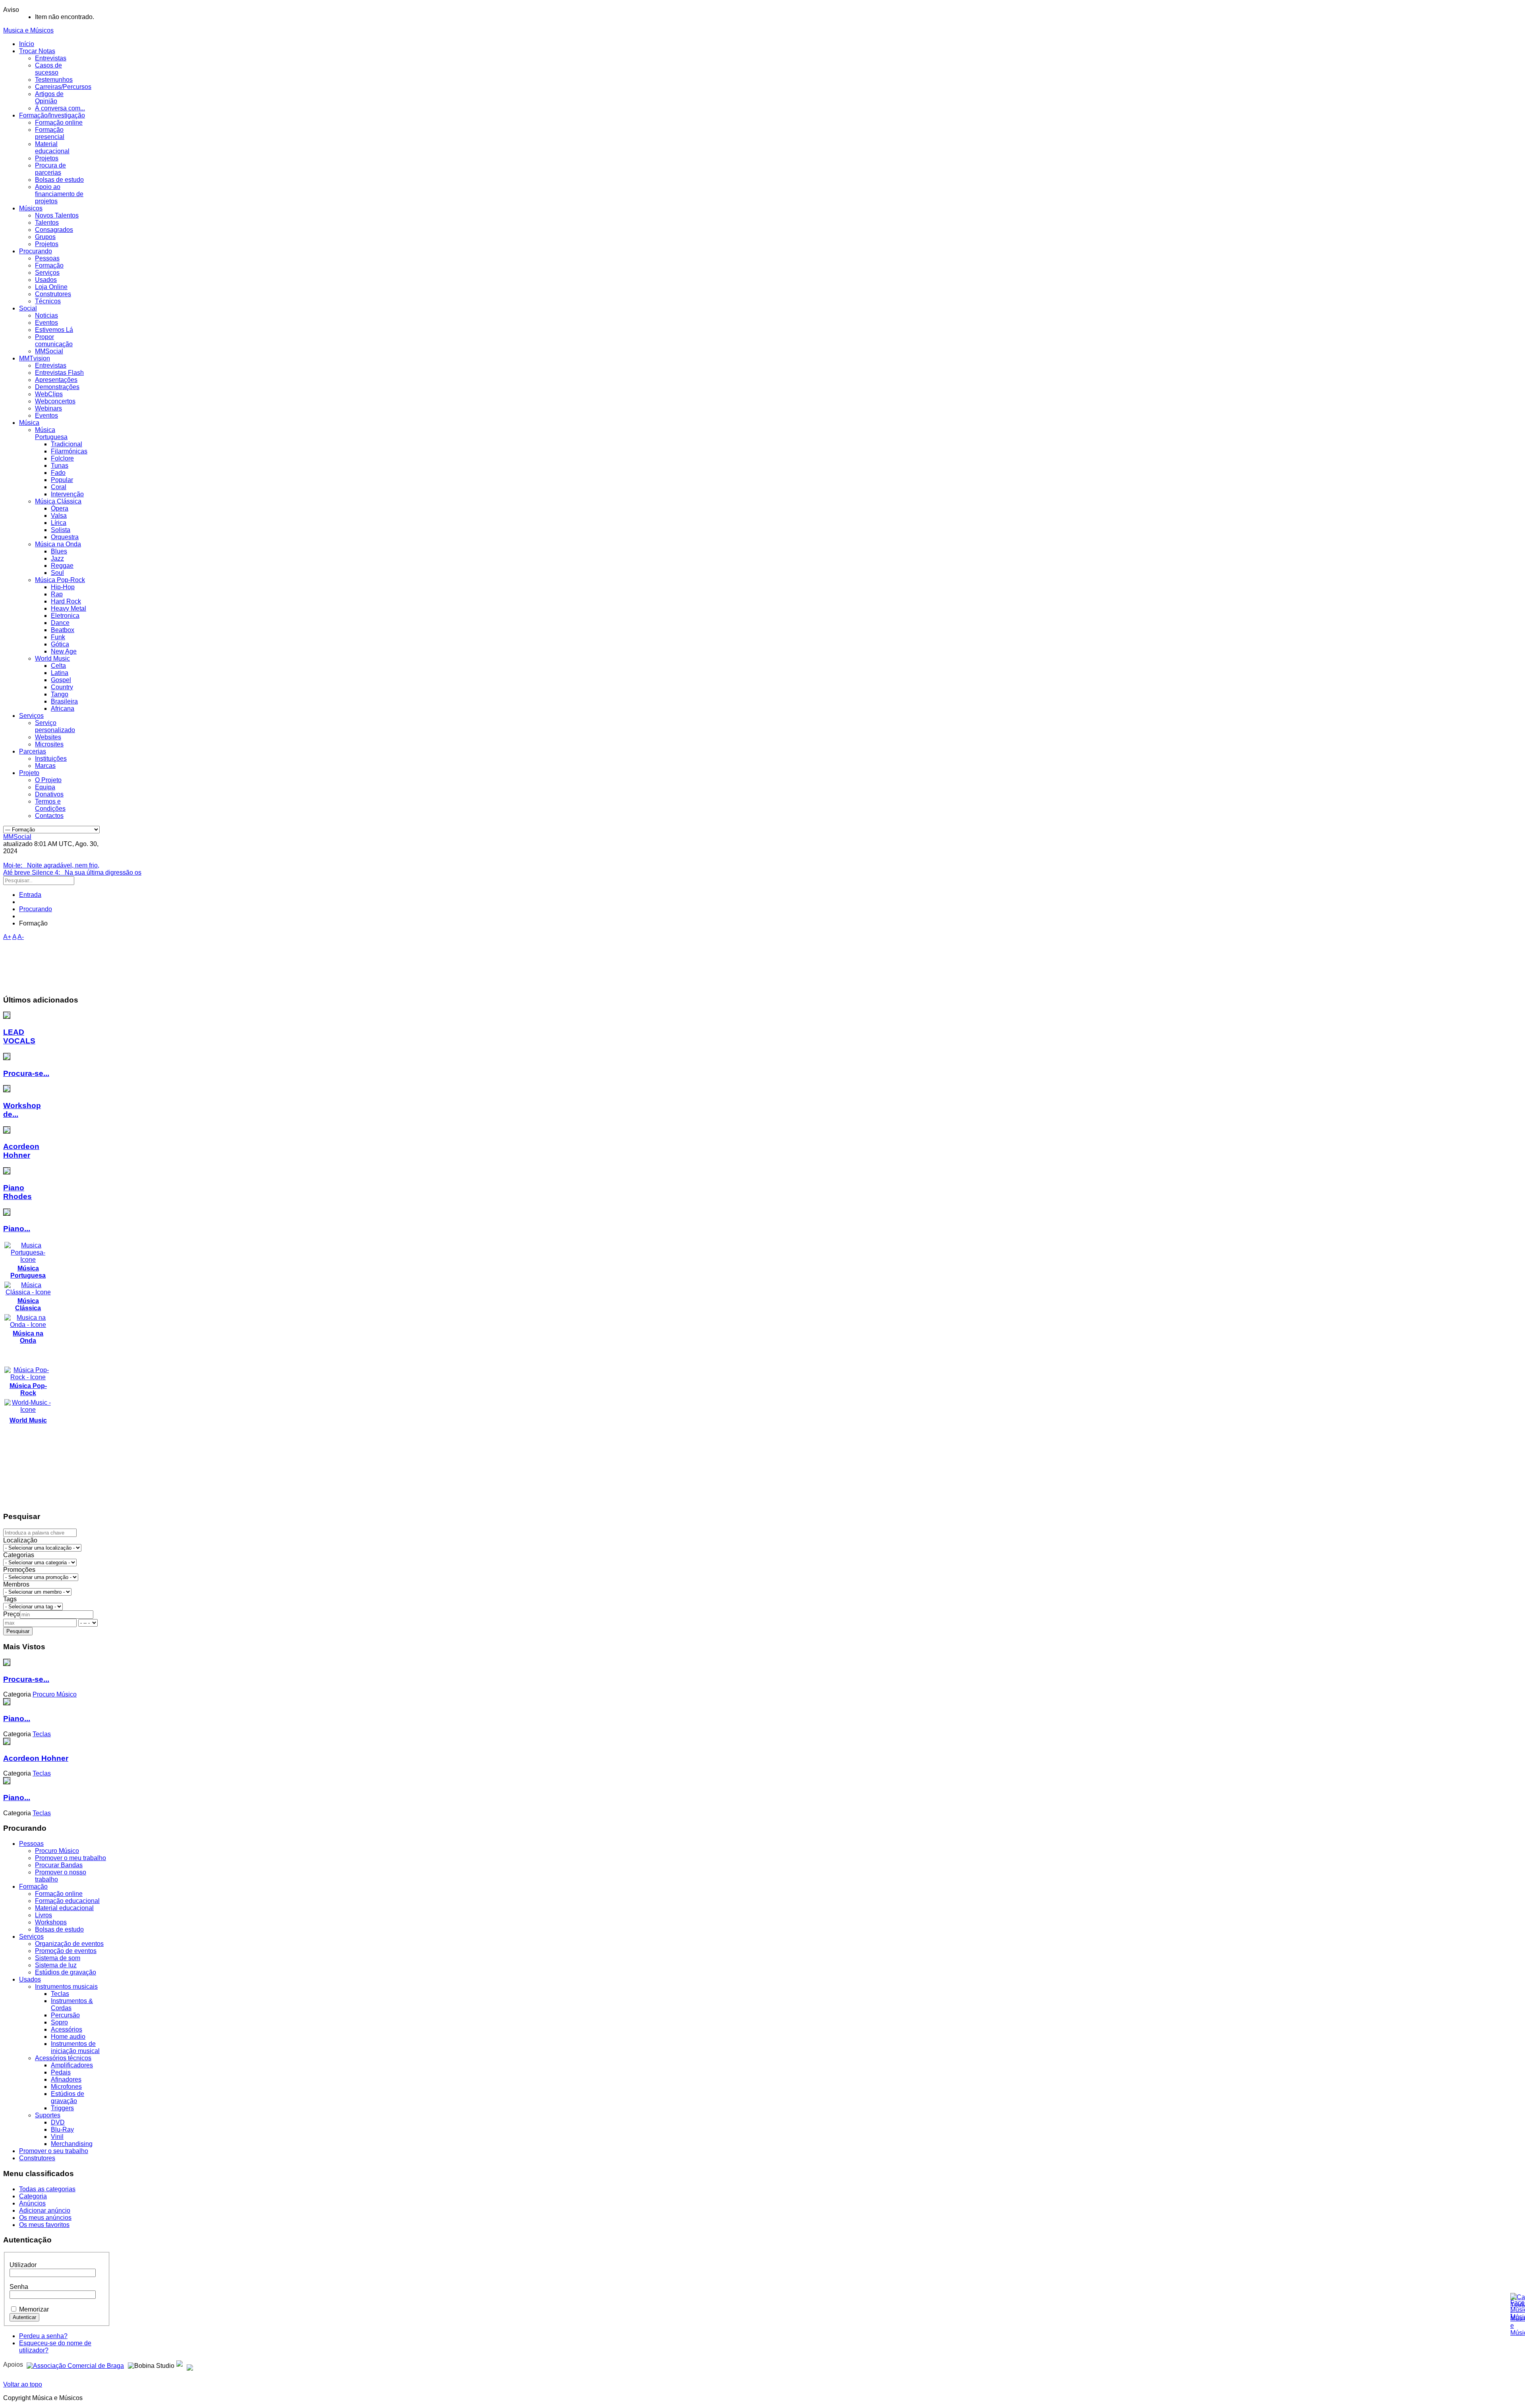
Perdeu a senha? (43, 2336)
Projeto (29, 773)
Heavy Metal (69, 608)
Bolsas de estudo (59, 180)
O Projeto (48, 780)
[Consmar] (75, 2365)
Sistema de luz (56, 1965)
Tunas (60, 466)
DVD (58, 2122)
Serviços (47, 273)
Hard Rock (66, 601)
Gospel (61, 680)
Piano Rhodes (17, 1192)
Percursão (65, 2015)
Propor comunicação (54, 340)
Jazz (57, 558)
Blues (59, 551)
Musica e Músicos (28, 30)
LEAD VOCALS (19, 1036)
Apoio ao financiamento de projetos (59, 194)
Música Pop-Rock (60, 580)
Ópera (60, 508)
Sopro (59, 2022)
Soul (57, 573)
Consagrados (54, 230)
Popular (62, 480)
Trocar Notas (37, 51)
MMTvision (35, 358)
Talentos (47, 223)
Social (28, 308)
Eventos (46, 323)
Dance (60, 623)
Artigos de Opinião (49, 97)
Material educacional (52, 147)
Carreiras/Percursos (63, 87)
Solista (61, 530)
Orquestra (65, 537)
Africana (63, 709)
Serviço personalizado (55, 726)
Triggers (62, 2108)
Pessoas (47, 258)
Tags (10, 1599)
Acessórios (67, 2029)
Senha (19, 2287)
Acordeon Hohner (21, 1151)
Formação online (59, 122)
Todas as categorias (47, 2189)
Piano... (17, 1229)
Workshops (51, 1922)
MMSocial (49, 351)
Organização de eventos (69, 1944)
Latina (60, 673)
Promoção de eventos (66, 1951)
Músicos (31, 208)
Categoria (33, 2196)
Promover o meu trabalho (70, 1858)
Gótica (60, 644)
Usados (46, 280)
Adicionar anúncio (45, 2210)
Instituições (51, 759)
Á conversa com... (60, 108)
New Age (64, 651)
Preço (12, 1614)
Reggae (62, 566)
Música (29, 423)
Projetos (47, 158)
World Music (52, 658)
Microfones (66, 2087)
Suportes (48, 2115)
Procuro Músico (57, 1851)
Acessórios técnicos (63, 2058)
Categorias (19, 1555)
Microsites (49, 744)
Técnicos (48, 301)
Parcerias (33, 751)
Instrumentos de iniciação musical (75, 2047)
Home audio (68, 2037)
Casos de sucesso (48, 69)
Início (27, 44)
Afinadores (66, 2079)
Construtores (53, 294)
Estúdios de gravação (66, 1972)
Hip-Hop (63, 587)
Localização (20, 1540)
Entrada (30, 895)
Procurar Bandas (59, 1865)
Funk (58, 637)
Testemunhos (54, 80)
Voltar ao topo (23, 2384)
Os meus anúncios (45, 2218)
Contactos (49, 816)
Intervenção (67, 494)
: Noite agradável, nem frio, (51, 865)
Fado (58, 473)
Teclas (60, 1994)
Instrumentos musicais (66, 1987)
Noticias (46, 315)
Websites (48, 737)
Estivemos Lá (54, 330)
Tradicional (67, 444)
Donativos (49, 794)
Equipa (45, 787)
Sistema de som (58, 1958)
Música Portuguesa (51, 433)
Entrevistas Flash (59, 373)
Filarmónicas (69, 451)
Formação (49, 265)
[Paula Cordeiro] (180, 2365)
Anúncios (32, 2203)
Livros (43, 1915)
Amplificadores (72, 2065)
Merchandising (72, 2144)
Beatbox (63, 630)
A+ (7, 937)
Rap (57, 594)
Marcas (45, 766)
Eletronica (65, 616)
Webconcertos (55, 401)
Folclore (62, 458)
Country (62, 687)
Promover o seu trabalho (54, 2151)
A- (21, 937)
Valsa (59, 516)
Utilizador (23, 2265)
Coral (59, 487)
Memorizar (34, 2309)
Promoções (19, 1570)
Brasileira (64, 701)
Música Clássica (58, 501)
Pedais (61, 2072)
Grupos (45, 237)
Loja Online (51, 287)
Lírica (59, 523)
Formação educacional (67, 1901)
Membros (16, 1584)
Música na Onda (58, 544)
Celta (58, 666)
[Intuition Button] (190, 2365)
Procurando (36, 251)
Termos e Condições (50, 805)
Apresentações (56, 380)
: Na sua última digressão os (72, 872)
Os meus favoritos (44, 2225)
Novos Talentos (57, 215)
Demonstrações (57, 387)
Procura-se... (26, 1073)
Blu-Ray (62, 2129)
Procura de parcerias (50, 169)
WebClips (49, 394)
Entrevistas (51, 58)
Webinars (48, 408)
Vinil (57, 2137)
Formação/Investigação (52, 115)
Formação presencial (50, 133)
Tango (60, 694)
